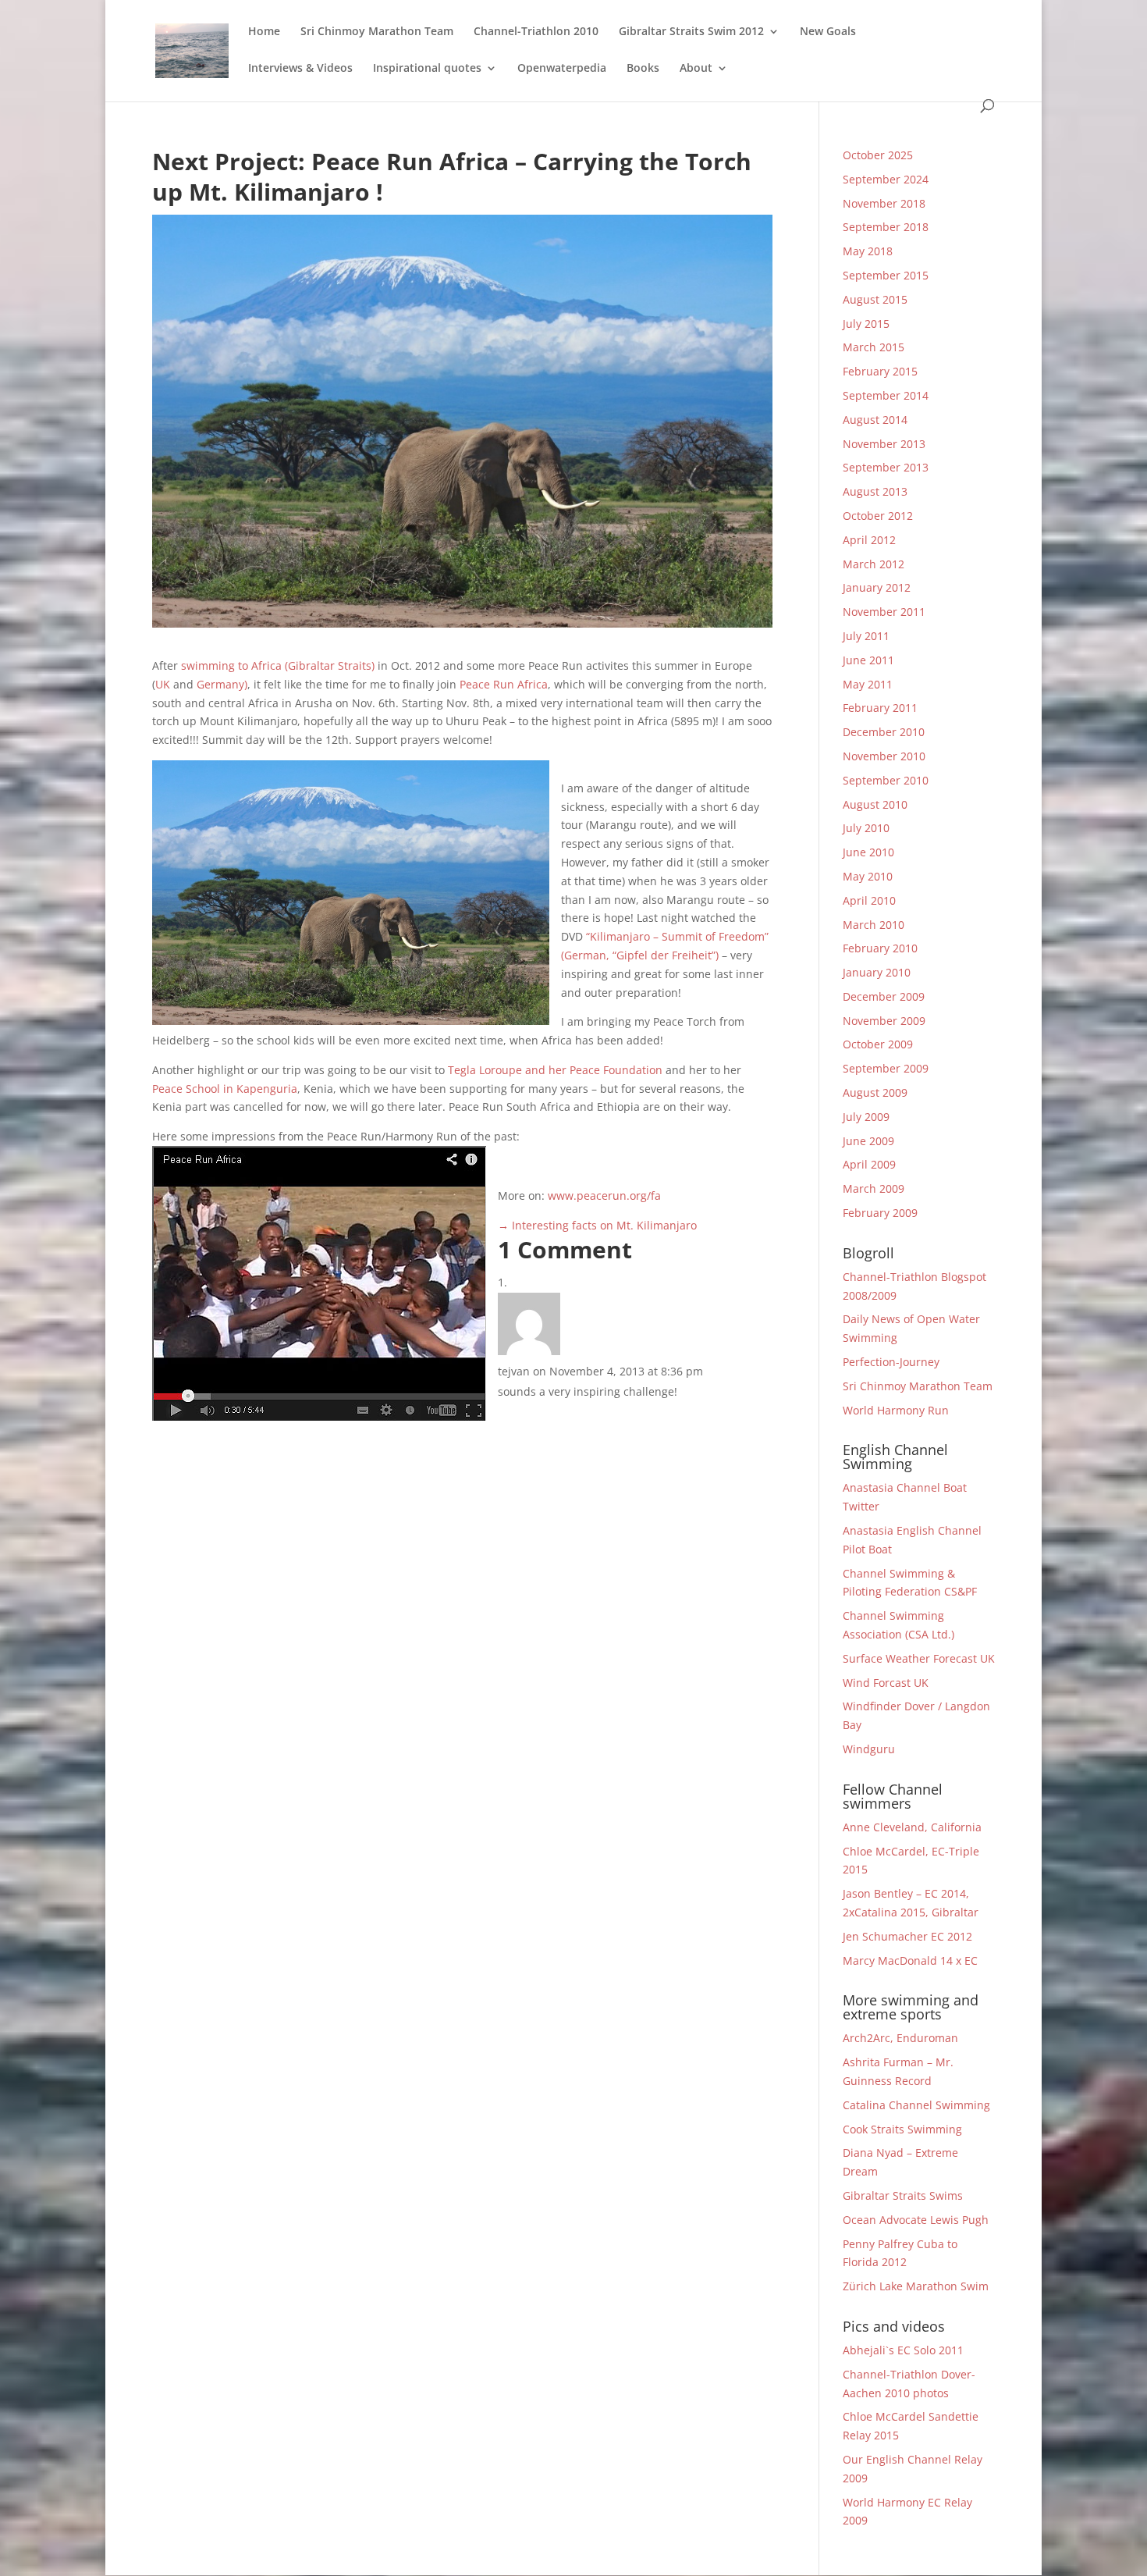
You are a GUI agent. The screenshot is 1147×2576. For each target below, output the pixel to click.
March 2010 (874, 925)
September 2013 (886, 467)
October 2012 (878, 516)
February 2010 (880, 948)
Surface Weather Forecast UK (919, 1658)
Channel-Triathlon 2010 (536, 32)
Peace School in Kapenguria (225, 1089)
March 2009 (874, 1188)
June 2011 (868, 660)
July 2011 (866, 636)
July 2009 (866, 1117)
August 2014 (875, 420)
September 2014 (886, 395)
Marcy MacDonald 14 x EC (910, 1960)
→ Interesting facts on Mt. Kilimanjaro (597, 1225)
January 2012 (877, 587)
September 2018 (886, 227)
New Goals (828, 32)
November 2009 (884, 1021)
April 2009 (869, 1164)
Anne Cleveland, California (912, 1827)
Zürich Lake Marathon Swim (916, 2286)
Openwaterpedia (562, 69)
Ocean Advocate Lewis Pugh (916, 2220)
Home (264, 32)
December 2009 (884, 996)
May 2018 (868, 251)
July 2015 (866, 324)
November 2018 (884, 203)
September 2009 (886, 1068)
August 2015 (875, 299)
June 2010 (868, 852)
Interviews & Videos (300, 69)
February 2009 (880, 1213)
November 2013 (884, 444)
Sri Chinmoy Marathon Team (377, 32)
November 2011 (884, 612)
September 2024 (886, 179)
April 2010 (869, 900)
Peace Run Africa (504, 684)
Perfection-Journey (891, 1362)
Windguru (869, 1749)
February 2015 (880, 371)
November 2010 (884, 756)
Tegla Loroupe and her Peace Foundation (555, 1070)
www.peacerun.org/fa (604, 1195)
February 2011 (880, 708)
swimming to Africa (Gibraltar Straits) (278, 665)
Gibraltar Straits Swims (903, 2195)
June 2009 (868, 1141)
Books (643, 69)
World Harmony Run (896, 1410)
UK (163, 684)
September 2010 (886, 780)
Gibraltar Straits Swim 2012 (691, 32)
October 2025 (878, 155)
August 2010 (875, 804)
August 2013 (875, 491)
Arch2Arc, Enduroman (900, 2038)
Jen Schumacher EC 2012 (907, 1936)
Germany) (222, 684)
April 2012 (869, 540)
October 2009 (878, 1044)
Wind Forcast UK (886, 1683)
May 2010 (868, 876)
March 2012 (874, 564)
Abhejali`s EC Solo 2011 (903, 2350)
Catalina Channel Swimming (916, 2105)
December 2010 (884, 732)
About (696, 69)
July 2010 (866, 828)
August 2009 (875, 1092)
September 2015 (886, 275)
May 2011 (868, 684)
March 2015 (874, 347)
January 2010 (877, 972)
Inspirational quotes (427, 69)
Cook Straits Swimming (902, 2129)
